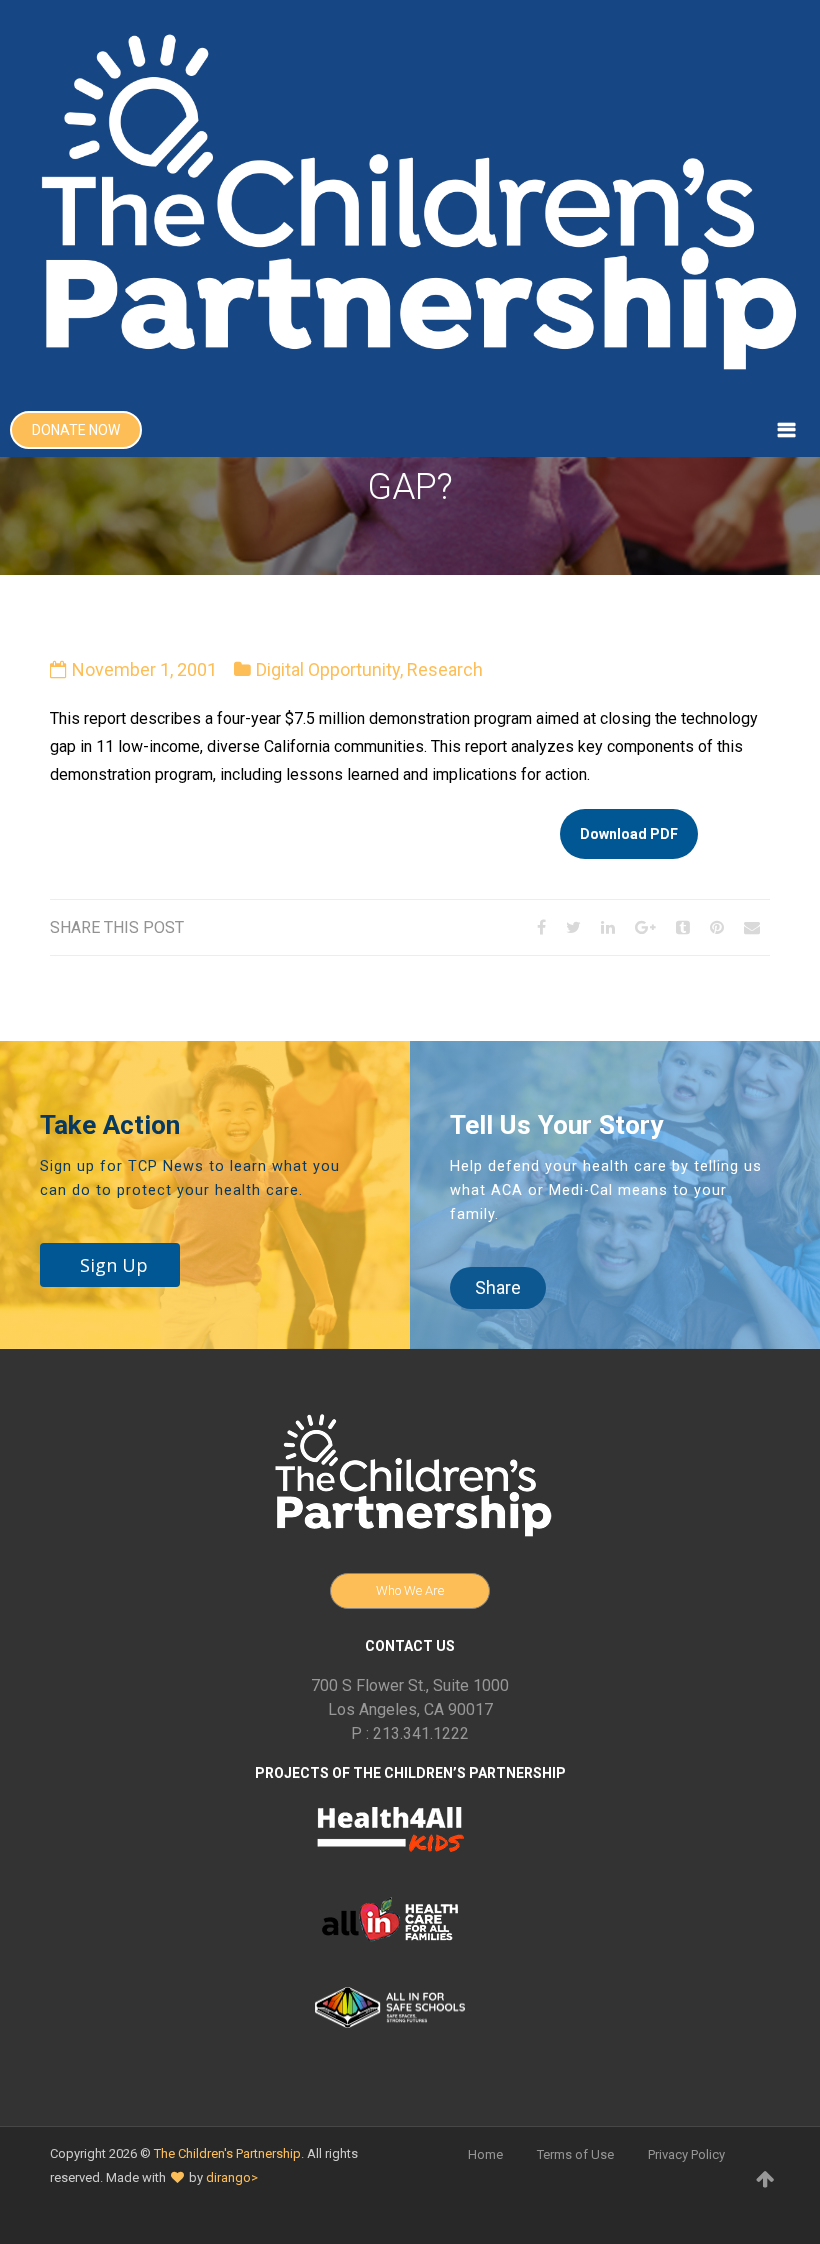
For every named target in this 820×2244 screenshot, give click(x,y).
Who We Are (410, 1590)
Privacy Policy (686, 2154)
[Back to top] (765, 2179)
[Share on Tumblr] (683, 927)
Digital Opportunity (328, 669)
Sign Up (114, 1265)
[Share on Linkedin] (608, 927)
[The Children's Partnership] (410, 201)
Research (445, 669)
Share (498, 1287)
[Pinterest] (717, 927)
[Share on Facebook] (541, 927)
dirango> (232, 2177)
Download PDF (629, 834)
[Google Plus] (645, 927)
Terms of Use (575, 2154)
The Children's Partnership (227, 2153)
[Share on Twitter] (573, 927)
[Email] (752, 927)
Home (485, 2154)
